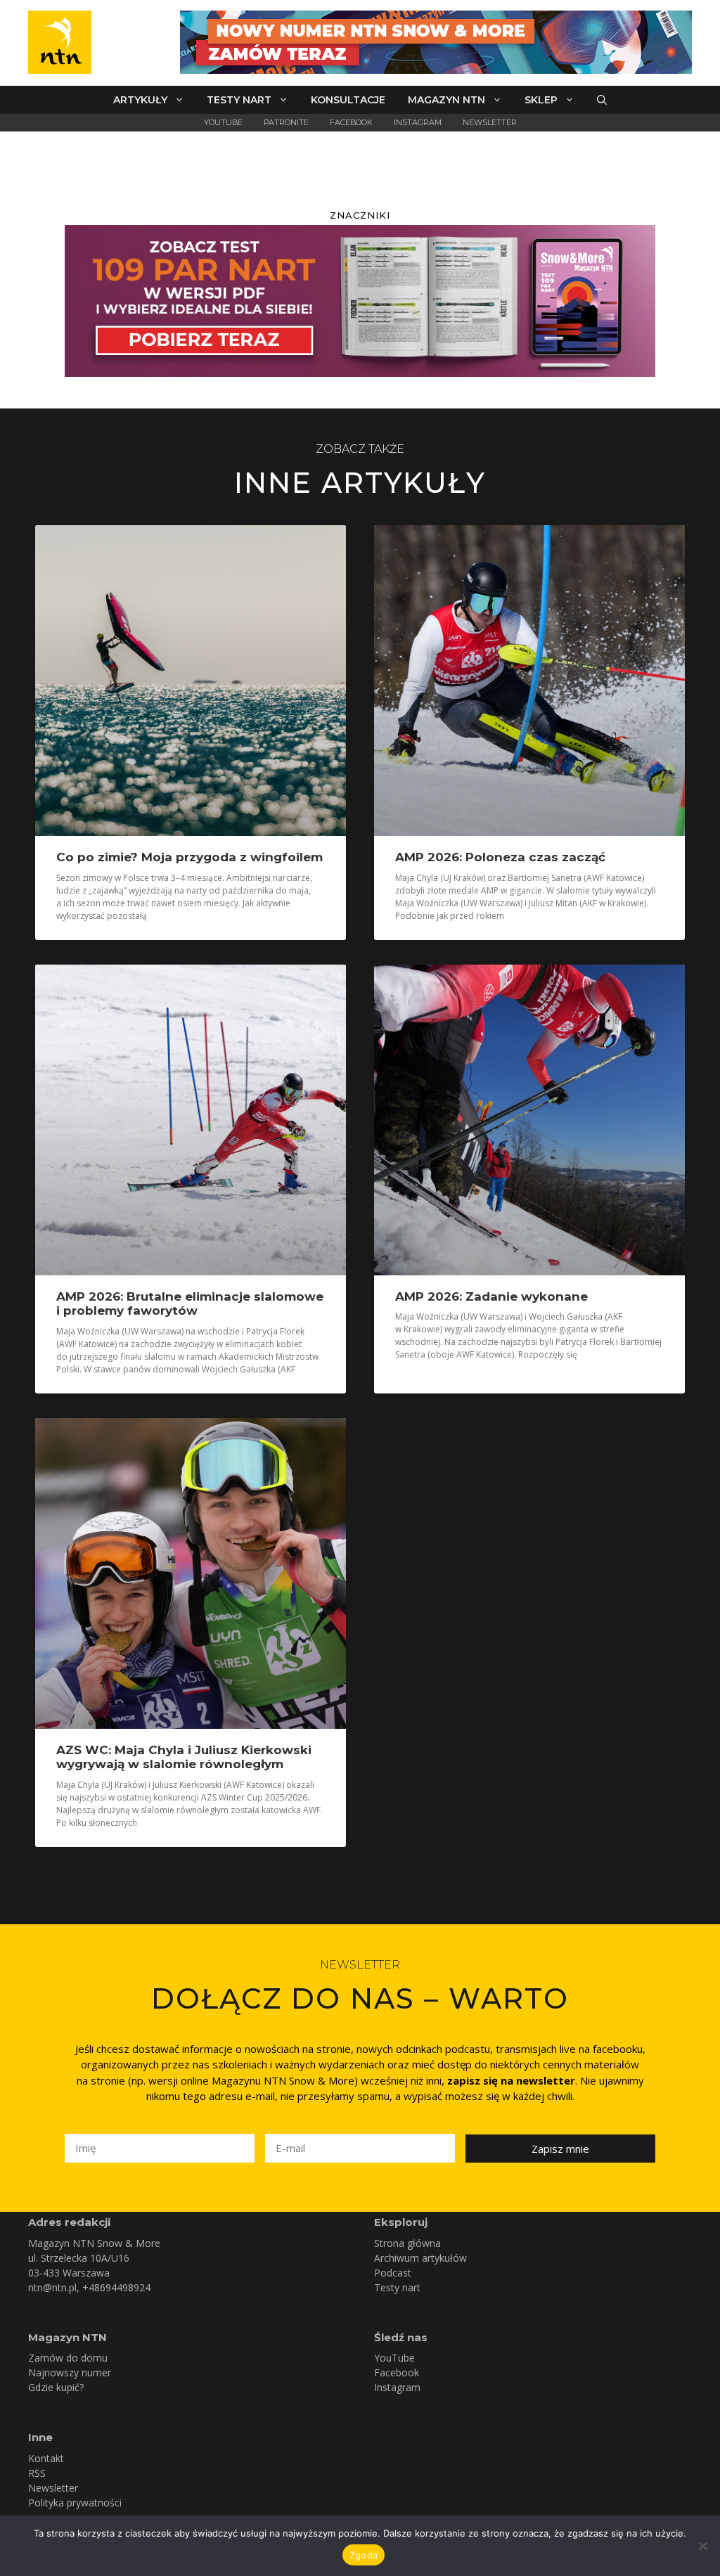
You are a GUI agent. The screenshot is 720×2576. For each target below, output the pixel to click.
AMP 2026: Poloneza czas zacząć (500, 857)
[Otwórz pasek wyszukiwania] (602, 100)
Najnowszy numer (70, 2372)
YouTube (223, 122)
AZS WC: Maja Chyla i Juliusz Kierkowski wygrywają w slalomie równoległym (184, 1757)
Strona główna (407, 2243)
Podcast (393, 2273)
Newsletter (490, 122)
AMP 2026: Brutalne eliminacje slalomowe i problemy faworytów (190, 1303)
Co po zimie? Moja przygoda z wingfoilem (189, 857)
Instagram (418, 122)
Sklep (541, 100)
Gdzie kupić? (56, 2387)
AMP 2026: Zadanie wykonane (491, 1296)
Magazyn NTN (446, 100)
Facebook (351, 122)
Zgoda (364, 2555)
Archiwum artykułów (420, 2258)
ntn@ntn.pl (52, 2287)
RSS (37, 2473)
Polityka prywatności (75, 2503)
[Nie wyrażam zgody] (702, 2546)
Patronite (286, 122)
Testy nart (239, 100)
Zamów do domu (68, 2358)
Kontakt (46, 2458)
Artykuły (140, 100)
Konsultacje (348, 100)
